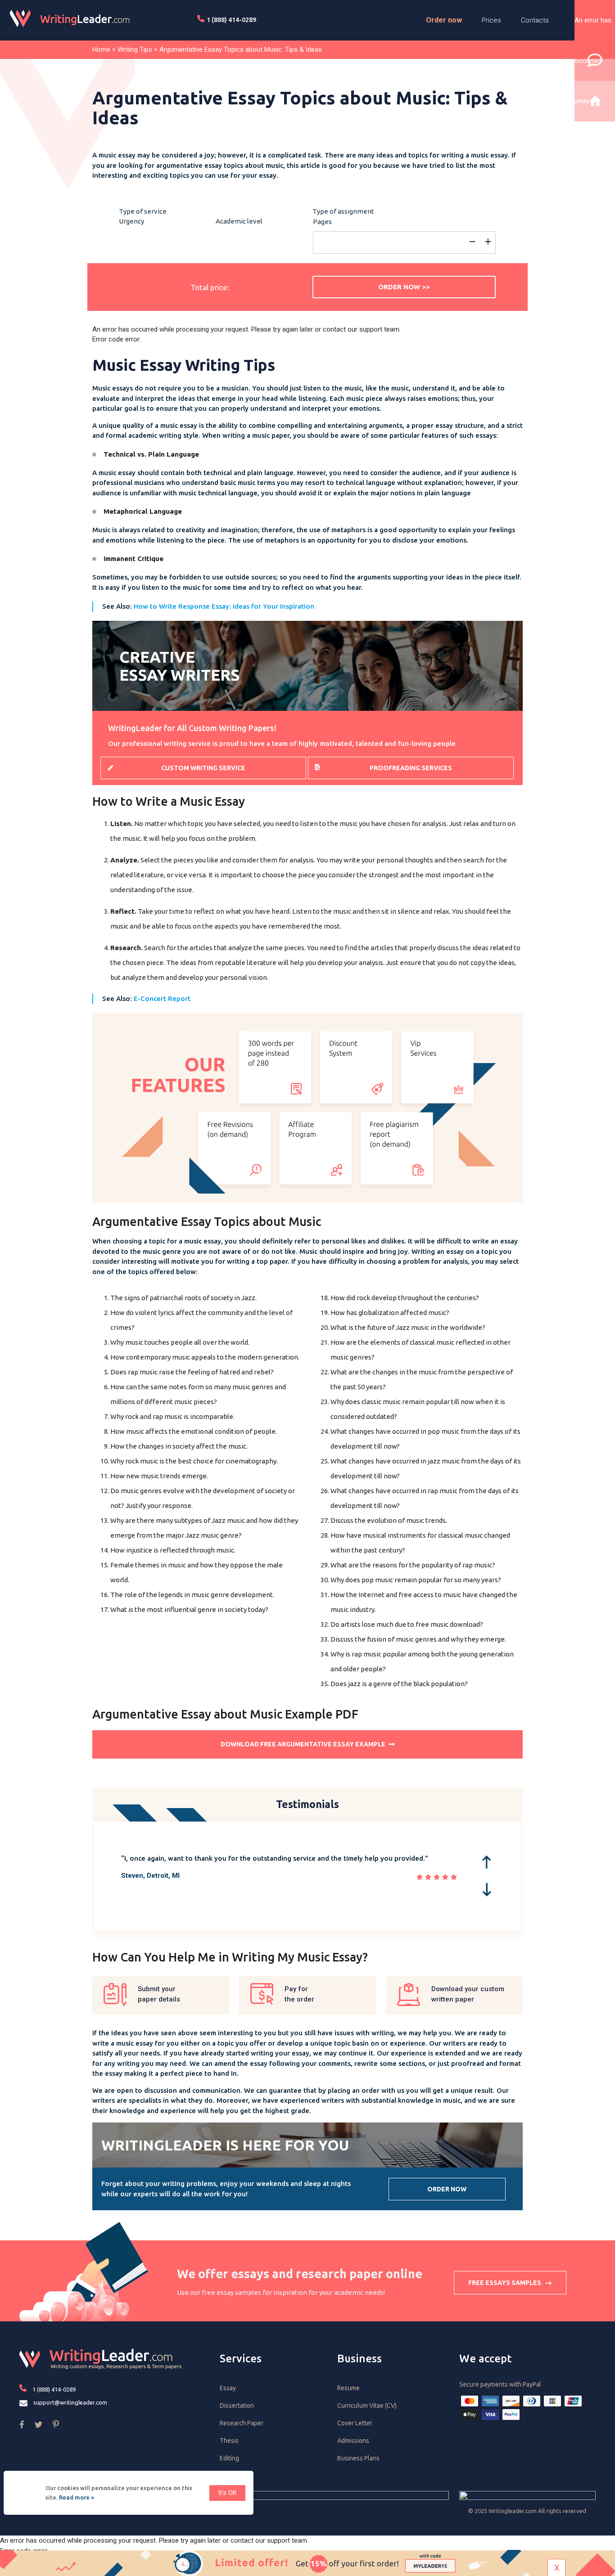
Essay (228, 2388)
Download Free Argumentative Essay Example (303, 1744)
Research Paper (242, 2423)
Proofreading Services (411, 768)
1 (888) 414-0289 (231, 20)
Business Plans (358, 2458)
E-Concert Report (162, 999)
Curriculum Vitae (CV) (367, 2405)
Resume (348, 2388)
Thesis (229, 2441)
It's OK (227, 2493)
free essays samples (505, 2283)
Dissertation (237, 2405)
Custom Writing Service (203, 768)
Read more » (77, 2497)
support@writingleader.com (70, 2402)
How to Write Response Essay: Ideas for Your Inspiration (224, 606)
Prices (491, 20)
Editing (229, 2458)
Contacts (535, 20)
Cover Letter (355, 2423)
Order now (444, 20)
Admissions (353, 2441)
